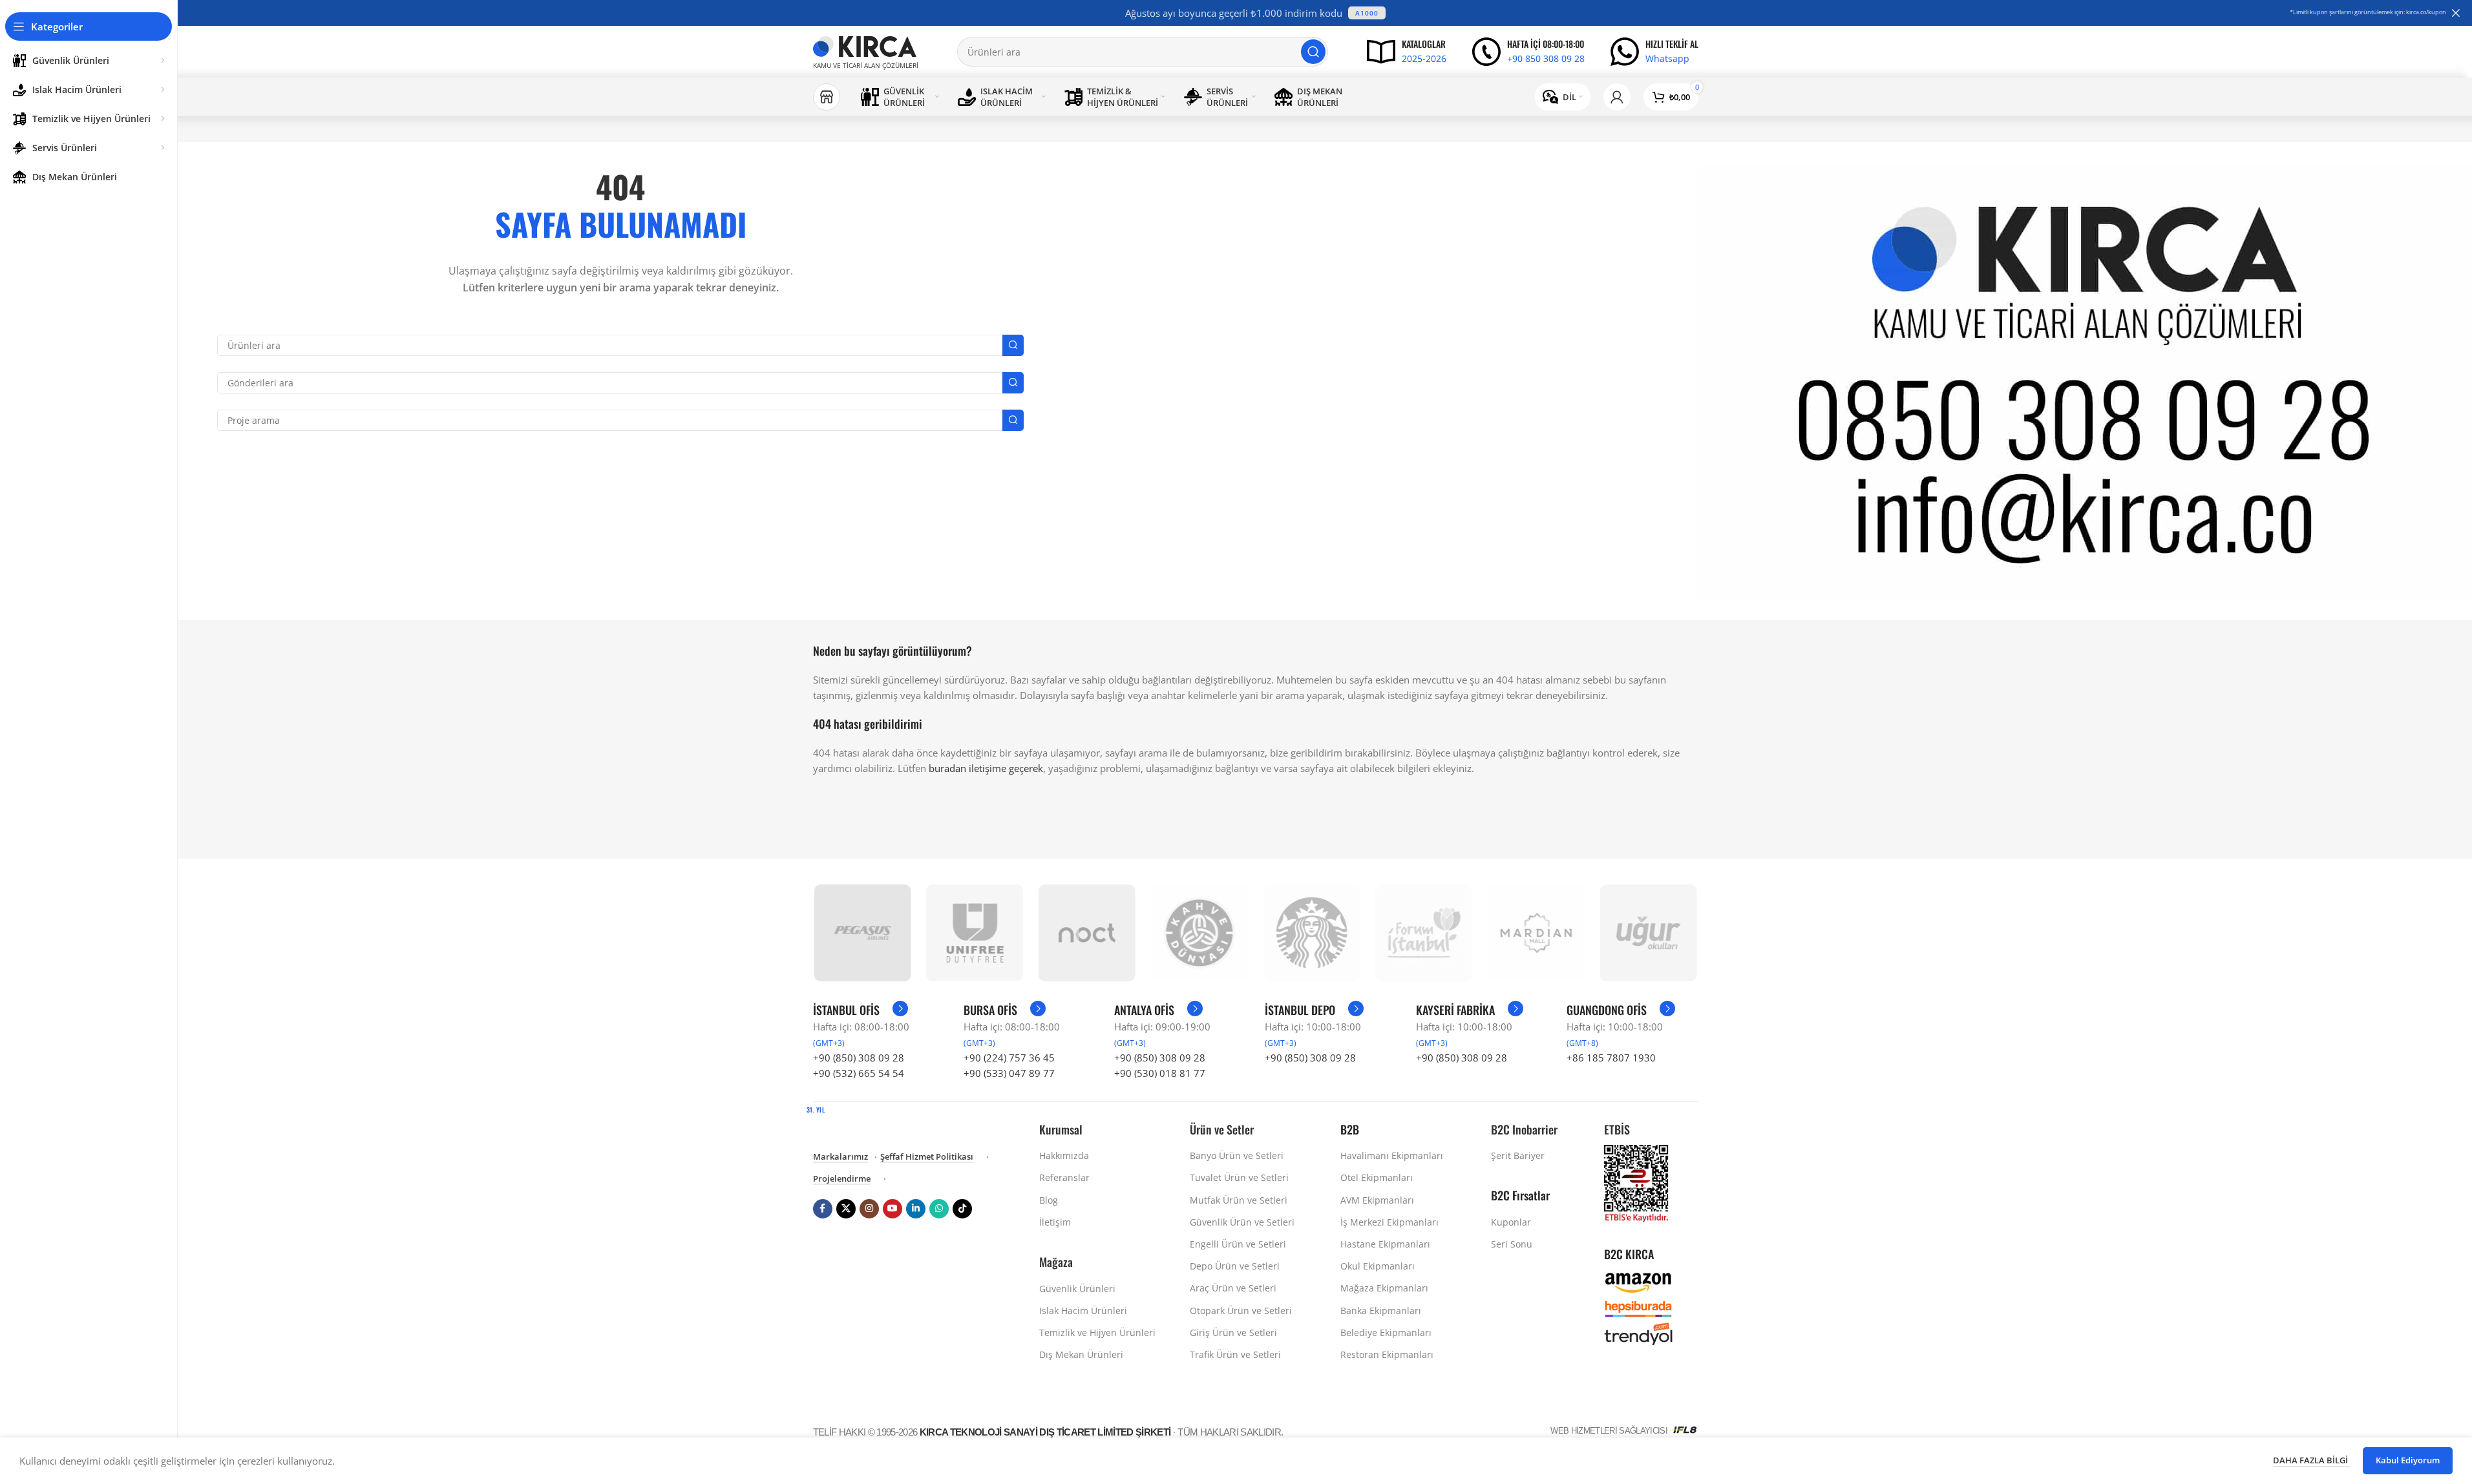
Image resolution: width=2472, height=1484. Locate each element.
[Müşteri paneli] (1617, 97)
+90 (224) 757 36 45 (1009, 1058)
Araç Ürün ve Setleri (1233, 1288)
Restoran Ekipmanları (1387, 1354)
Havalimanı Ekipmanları (1392, 1155)
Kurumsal (1061, 1129)
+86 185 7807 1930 (1611, 1058)
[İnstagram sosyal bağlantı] (869, 1209)
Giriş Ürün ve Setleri (1233, 1332)
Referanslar (1064, 1177)
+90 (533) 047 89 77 (1009, 1073)
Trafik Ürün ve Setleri (1235, 1354)
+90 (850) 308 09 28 (859, 1058)
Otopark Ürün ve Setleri (1241, 1311)
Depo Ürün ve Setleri (1235, 1266)
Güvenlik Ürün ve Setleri (1242, 1222)
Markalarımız (840, 1157)
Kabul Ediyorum (2408, 1460)
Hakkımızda (1064, 1155)
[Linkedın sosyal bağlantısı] (916, 1209)
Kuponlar (1511, 1222)
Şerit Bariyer (1518, 1155)
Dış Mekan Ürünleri (1081, 1354)
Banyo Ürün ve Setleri (1237, 1155)
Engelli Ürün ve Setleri (1238, 1244)
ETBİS (1617, 1129)
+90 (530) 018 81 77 (1160, 1073)
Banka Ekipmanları (1381, 1311)
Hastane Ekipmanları (1385, 1244)
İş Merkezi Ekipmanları (1389, 1222)
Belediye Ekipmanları (1386, 1332)
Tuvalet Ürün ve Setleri (1239, 1177)
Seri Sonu (1512, 1244)
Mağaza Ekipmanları (1384, 1288)
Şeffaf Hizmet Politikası (927, 1157)
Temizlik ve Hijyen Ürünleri (1097, 1332)
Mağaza (1056, 1262)
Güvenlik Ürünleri (1077, 1289)
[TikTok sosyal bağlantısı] (962, 1209)
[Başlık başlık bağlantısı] (1255, 13)
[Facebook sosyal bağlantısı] (823, 1209)
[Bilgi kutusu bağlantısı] (1407, 52)
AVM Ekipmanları (1377, 1200)
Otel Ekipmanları (1377, 1177)
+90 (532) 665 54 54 (859, 1073)
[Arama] (1313, 52)
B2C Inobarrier (1524, 1129)
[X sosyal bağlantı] (846, 1209)
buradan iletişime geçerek (986, 768)
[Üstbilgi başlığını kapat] (2456, 13)
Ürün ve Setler (1222, 1129)
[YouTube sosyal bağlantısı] (893, 1209)
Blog (1049, 1200)
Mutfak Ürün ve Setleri (1239, 1200)
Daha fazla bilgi (2311, 1460)
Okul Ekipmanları (1378, 1266)
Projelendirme (842, 1179)
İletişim (1055, 1222)
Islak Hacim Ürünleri (1083, 1311)
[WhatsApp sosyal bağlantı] (939, 1209)
